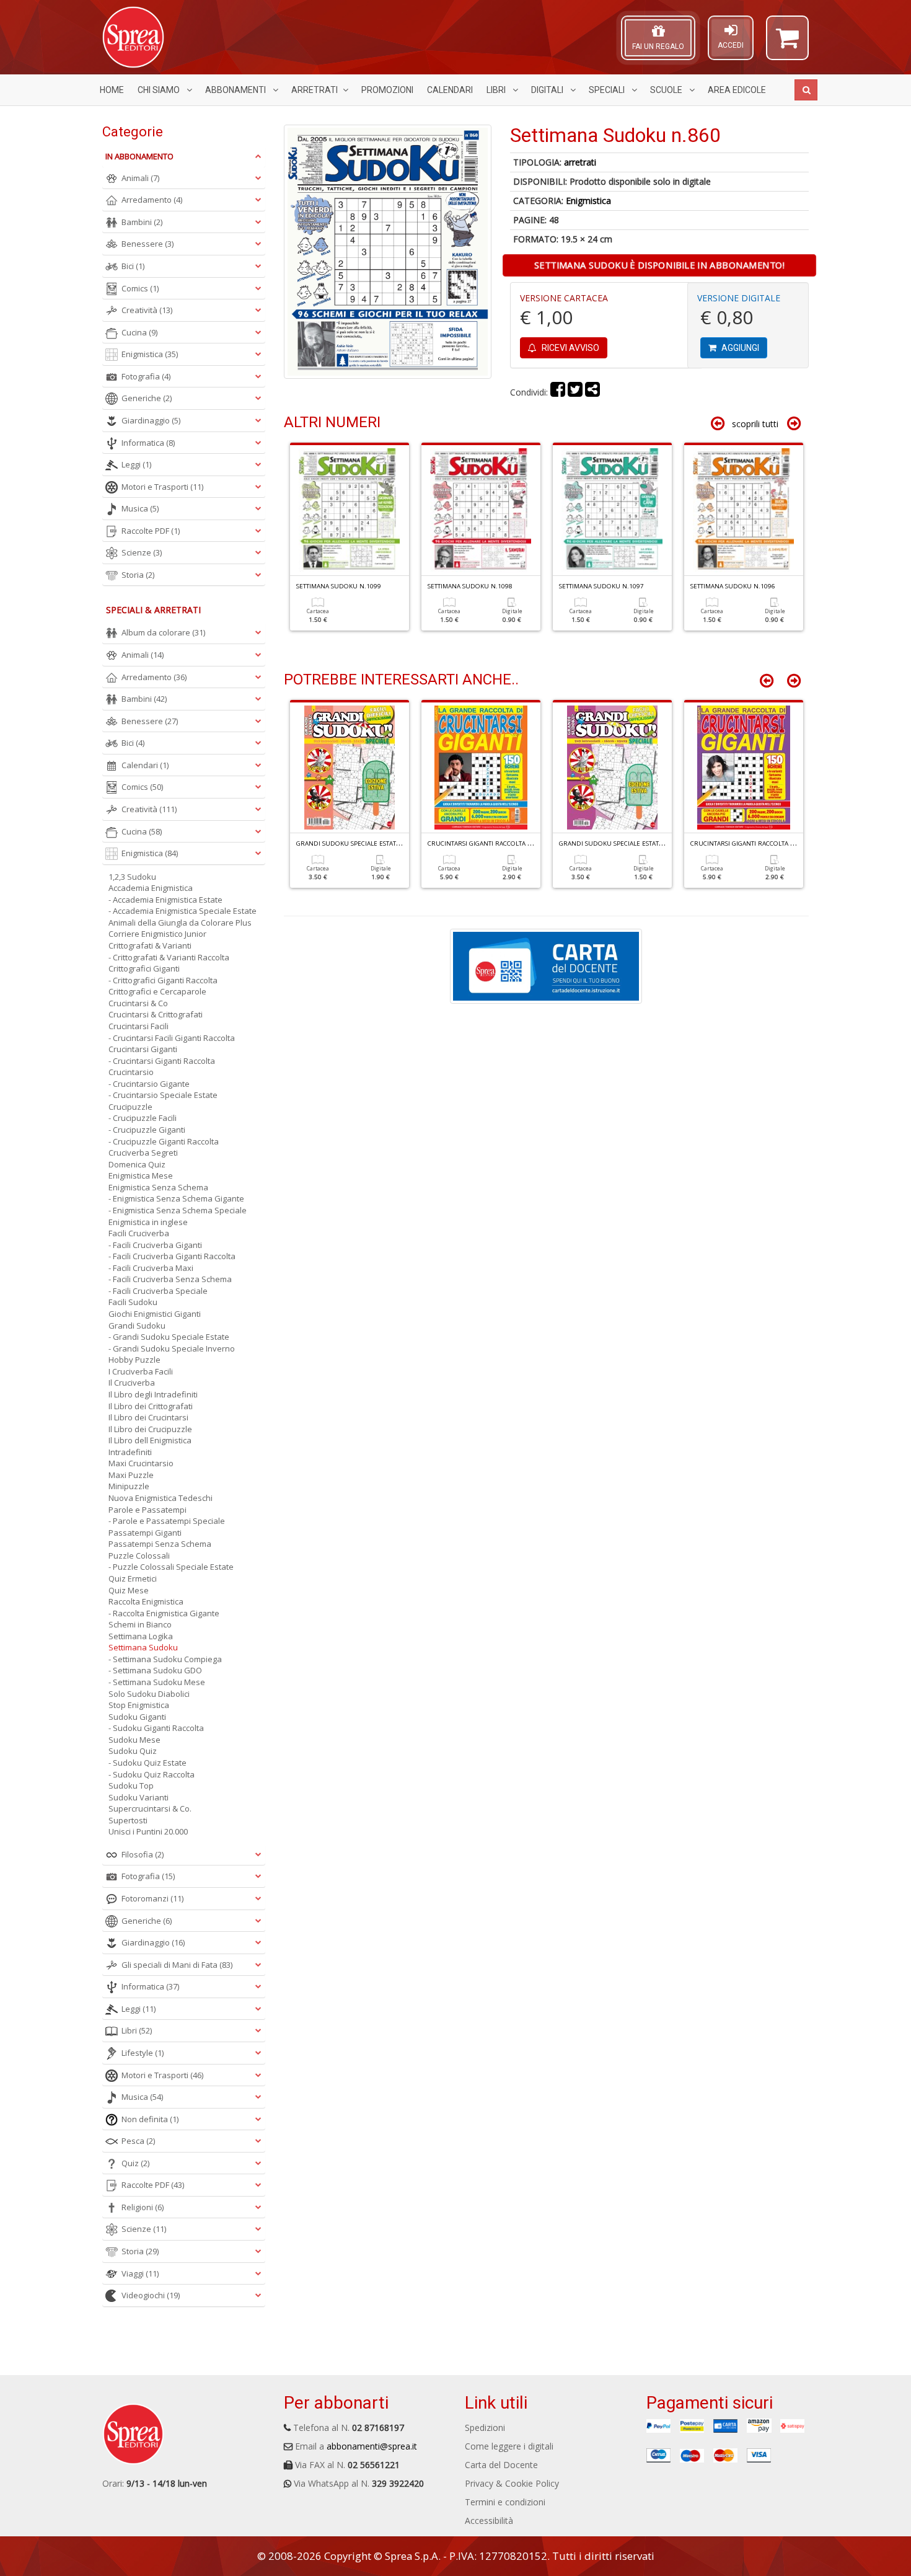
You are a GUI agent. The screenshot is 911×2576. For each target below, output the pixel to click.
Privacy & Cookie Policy (512, 2483)
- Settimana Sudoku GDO (155, 1670)
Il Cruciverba (132, 1383)
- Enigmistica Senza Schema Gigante (176, 1198)
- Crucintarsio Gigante (149, 1084)
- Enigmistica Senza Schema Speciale (178, 1210)
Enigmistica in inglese (148, 1222)
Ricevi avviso (570, 348)
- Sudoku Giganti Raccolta (156, 1728)
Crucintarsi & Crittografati (156, 1014)
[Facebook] (558, 392)
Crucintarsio (131, 1072)
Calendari (450, 90)
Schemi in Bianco (140, 1624)
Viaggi (140, 2273)
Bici (133, 266)
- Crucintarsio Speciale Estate (163, 1095)
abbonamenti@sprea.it (372, 2446)
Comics (140, 288)
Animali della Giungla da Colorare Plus (180, 923)
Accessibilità (489, 2521)
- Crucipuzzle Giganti (147, 1130)
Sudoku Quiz (133, 1751)
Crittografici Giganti (144, 968)
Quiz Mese (129, 1590)
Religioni (143, 2207)
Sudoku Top (131, 1786)
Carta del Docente (501, 2465)
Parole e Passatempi (147, 1510)
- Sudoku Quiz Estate (147, 1763)
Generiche (147, 398)
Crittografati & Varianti (150, 945)
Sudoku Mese (134, 1740)
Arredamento (152, 200)
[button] (787, 43)
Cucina (139, 332)
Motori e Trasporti (162, 487)
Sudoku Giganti (137, 1717)
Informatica (148, 443)
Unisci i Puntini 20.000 (148, 1831)
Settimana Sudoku (143, 1647)
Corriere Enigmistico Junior (157, 934)
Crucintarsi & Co (138, 1003)
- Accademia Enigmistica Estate (165, 900)
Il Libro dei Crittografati (151, 1406)
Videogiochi (151, 2295)
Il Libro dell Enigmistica (150, 1440)
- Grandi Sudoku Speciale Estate (169, 1337)
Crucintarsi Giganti (143, 1049)
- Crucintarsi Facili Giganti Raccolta (172, 1038)
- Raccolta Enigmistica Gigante (164, 1613)
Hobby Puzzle (134, 1360)
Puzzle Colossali (139, 1556)
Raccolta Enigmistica (146, 1601)
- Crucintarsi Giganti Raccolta (162, 1061)
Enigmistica (588, 201)
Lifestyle (143, 2053)
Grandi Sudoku (137, 1326)
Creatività (147, 310)
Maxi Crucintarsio (141, 1463)
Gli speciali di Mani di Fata (177, 1965)
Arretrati (315, 90)
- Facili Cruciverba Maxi (151, 1268)
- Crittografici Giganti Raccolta (163, 980)
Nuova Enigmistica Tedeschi (161, 1498)
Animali (140, 178)
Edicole (737, 90)
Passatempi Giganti (145, 1533)
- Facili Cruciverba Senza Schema (170, 1279)
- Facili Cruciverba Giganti (155, 1245)
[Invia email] (592, 392)
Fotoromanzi (152, 1898)
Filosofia (143, 1854)
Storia (138, 575)
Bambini (142, 222)
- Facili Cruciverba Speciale (158, 1291)
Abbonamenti (236, 90)
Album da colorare (163, 632)
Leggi (136, 464)
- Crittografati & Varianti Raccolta (169, 957)
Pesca (138, 2141)
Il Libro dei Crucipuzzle (150, 1429)
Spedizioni (485, 2428)
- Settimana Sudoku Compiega (165, 1659)
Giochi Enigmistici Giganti (155, 1314)
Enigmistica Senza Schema (158, 1187)
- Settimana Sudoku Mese (157, 1682)
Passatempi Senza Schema (160, 1544)
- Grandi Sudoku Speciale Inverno (172, 1348)
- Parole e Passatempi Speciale (167, 1521)
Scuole (667, 90)
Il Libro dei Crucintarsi (148, 1417)
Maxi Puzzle (131, 1475)
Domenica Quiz (137, 1164)
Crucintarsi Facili (139, 1026)
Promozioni (387, 90)
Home (112, 90)
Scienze (142, 552)
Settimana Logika (141, 1636)
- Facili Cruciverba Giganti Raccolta (172, 1256)
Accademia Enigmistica (151, 888)
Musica (140, 508)
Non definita (150, 2119)
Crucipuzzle (130, 1107)
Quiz (135, 2163)
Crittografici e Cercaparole (157, 991)
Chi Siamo (160, 90)
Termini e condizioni (505, 2502)
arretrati (580, 162)
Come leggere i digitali (509, 2446)
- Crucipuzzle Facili (143, 1118)
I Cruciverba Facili (141, 1371)
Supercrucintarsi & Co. (150, 1808)
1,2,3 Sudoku (132, 877)
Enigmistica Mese (141, 1175)
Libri (497, 90)
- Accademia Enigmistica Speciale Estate (183, 911)
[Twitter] (575, 392)
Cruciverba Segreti (143, 1153)
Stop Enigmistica (139, 1705)
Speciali (608, 90)
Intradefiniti (130, 1452)
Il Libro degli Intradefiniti (153, 1394)
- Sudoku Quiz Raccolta (152, 1774)
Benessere (147, 244)
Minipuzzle (129, 1486)
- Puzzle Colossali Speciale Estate (171, 1567)
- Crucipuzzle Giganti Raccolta (164, 1141)
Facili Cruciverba (139, 1233)
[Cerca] (806, 90)
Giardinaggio (151, 420)
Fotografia (146, 376)
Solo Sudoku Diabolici (149, 1694)
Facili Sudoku (133, 1302)
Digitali (548, 90)
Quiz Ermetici (133, 1578)
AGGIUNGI (739, 348)
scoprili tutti (755, 424)
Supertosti (128, 1820)
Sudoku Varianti (139, 1797)
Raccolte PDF (151, 531)
